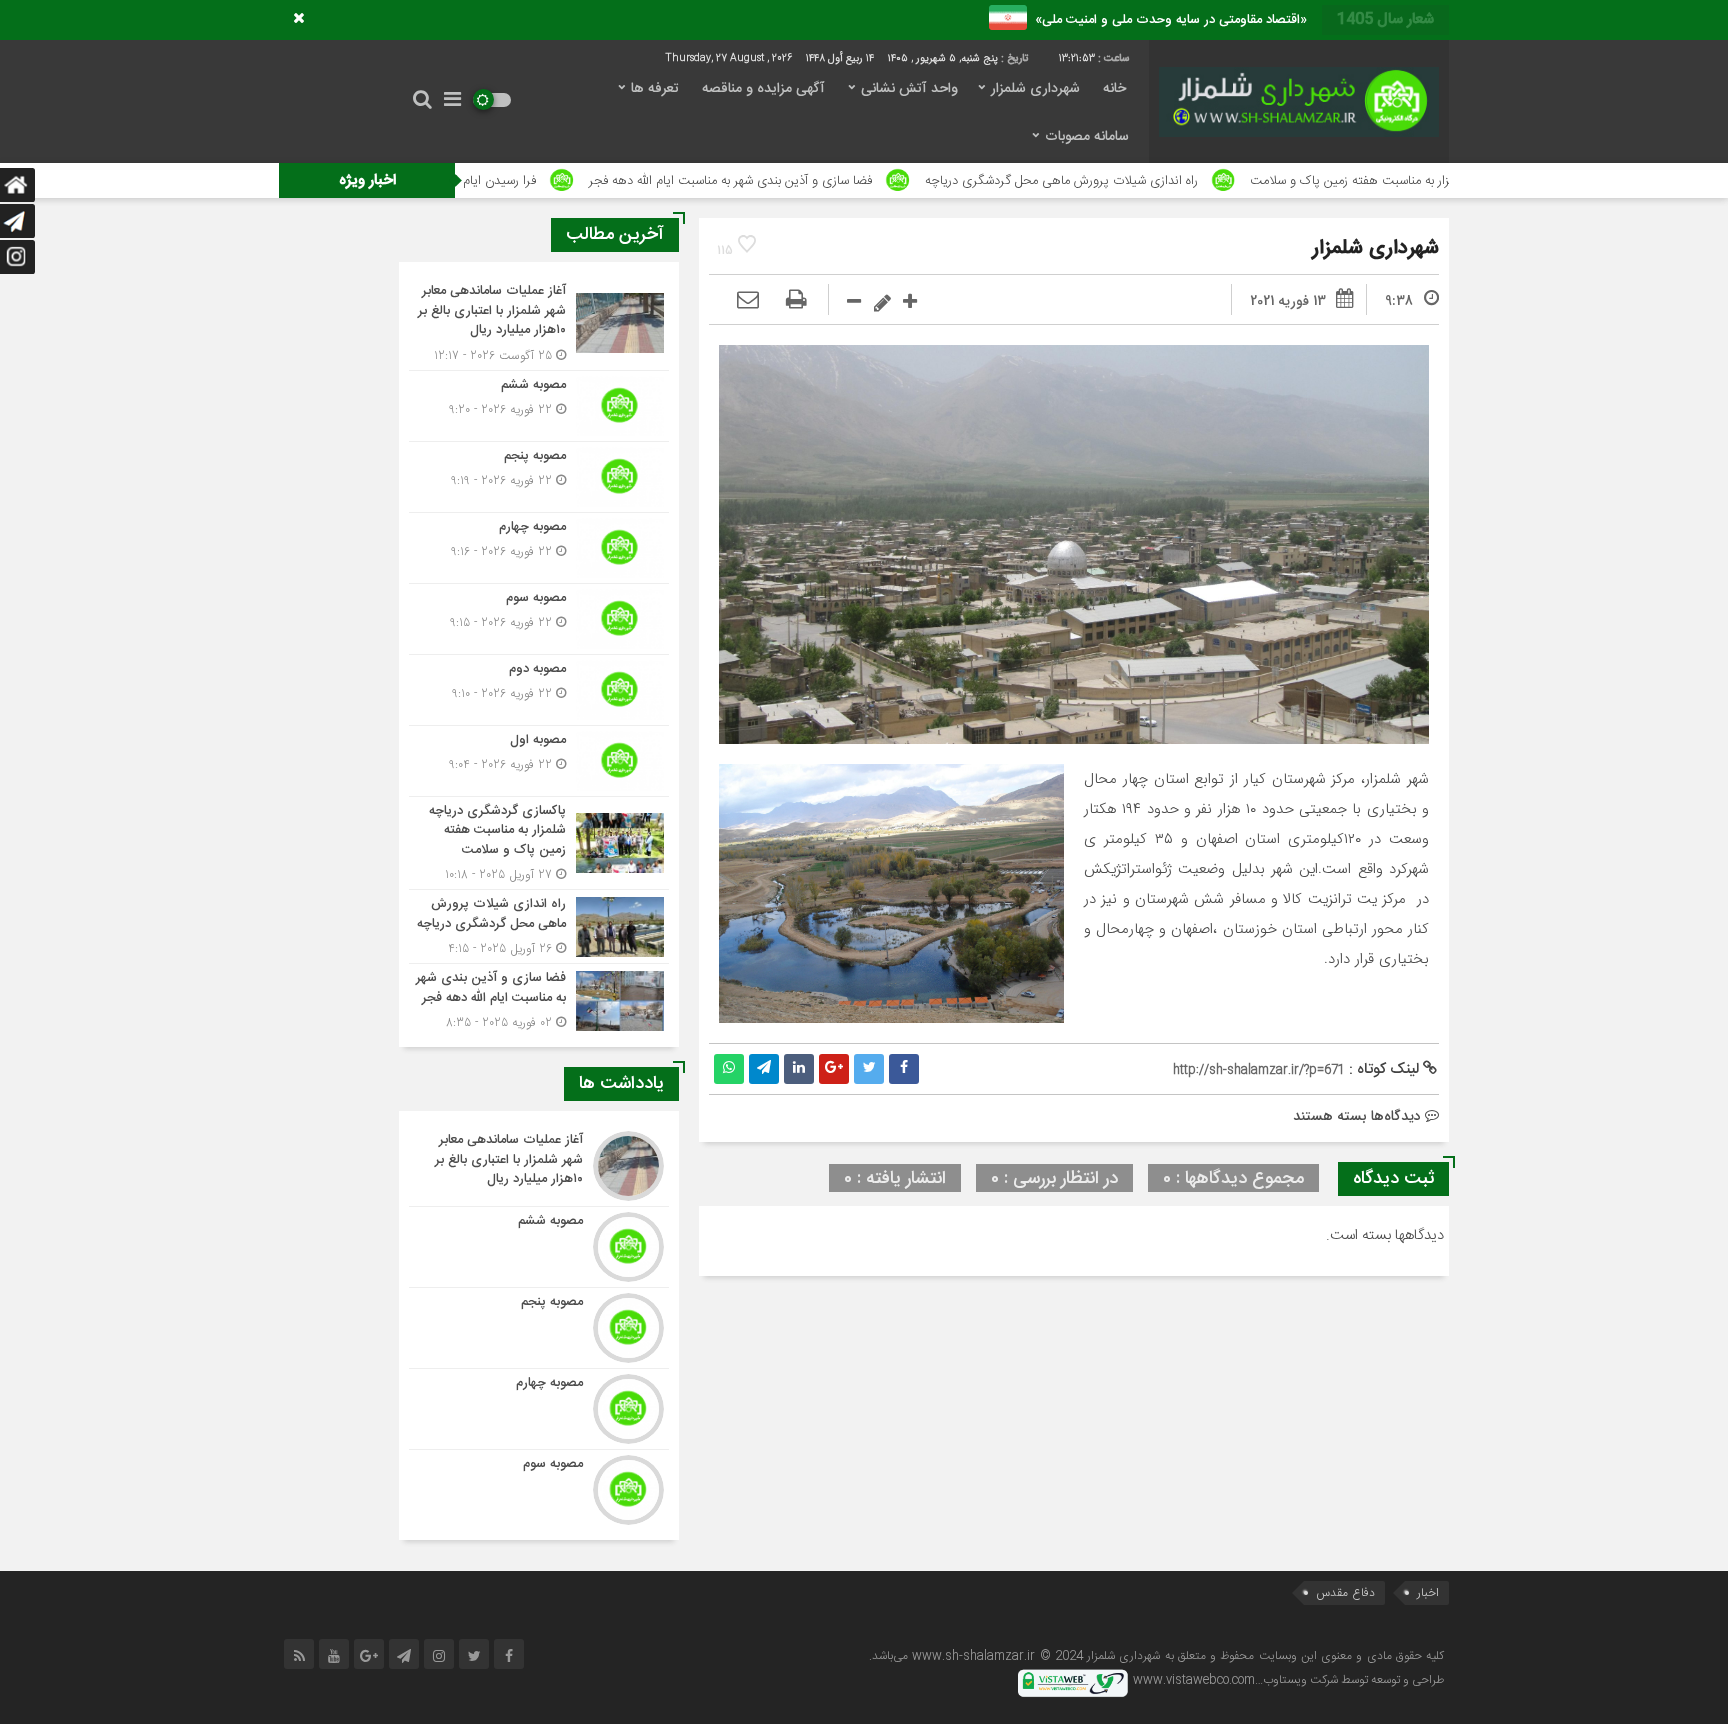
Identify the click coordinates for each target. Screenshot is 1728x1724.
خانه (1114, 89)
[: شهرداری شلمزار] (748, 301)
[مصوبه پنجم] (539, 477)
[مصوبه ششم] (539, 406)
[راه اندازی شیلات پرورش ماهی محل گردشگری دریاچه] (539, 926)
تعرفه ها (655, 89)
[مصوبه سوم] (539, 619)
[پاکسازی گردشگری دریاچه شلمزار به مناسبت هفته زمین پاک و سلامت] (539, 843)
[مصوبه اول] (539, 761)
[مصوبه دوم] (539, 690)
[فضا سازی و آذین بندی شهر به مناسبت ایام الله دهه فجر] (539, 998)
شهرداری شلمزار (1035, 89)
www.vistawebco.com (1194, 1680)
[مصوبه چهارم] (539, 548)
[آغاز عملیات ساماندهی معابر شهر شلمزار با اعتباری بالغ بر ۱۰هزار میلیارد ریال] (539, 323)
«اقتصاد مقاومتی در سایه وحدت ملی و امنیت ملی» (1167, 20)
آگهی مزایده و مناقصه (763, 89)
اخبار (1428, 1592)
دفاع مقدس (1345, 1592)
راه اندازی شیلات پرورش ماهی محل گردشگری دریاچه (1183, 181)
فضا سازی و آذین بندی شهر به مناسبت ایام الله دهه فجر (852, 181)
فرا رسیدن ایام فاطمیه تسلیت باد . (570, 181)
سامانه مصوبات (1087, 137)
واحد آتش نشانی (909, 89)
